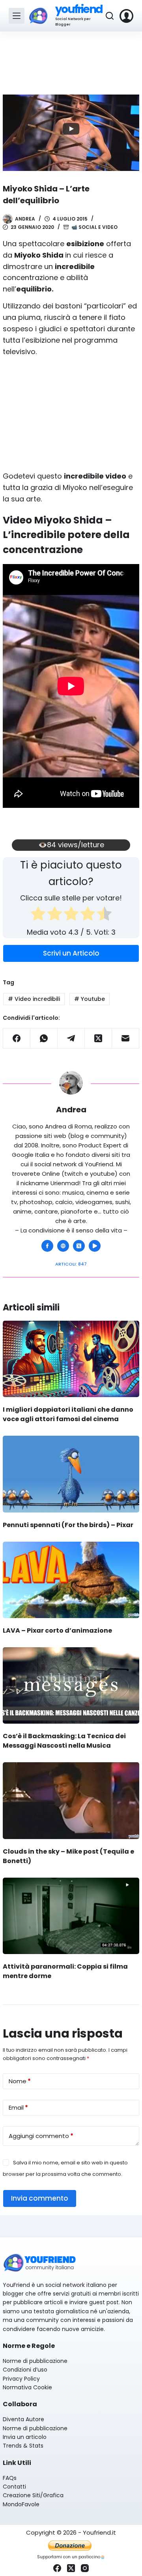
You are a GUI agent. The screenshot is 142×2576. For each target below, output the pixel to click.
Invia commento (40, 2198)
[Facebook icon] (47, 1246)
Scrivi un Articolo (71, 953)
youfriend (79, 9)
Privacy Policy (21, 2379)
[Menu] (17, 16)
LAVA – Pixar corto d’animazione (57, 1630)
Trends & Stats (23, 2446)
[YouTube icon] (95, 1246)
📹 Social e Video (94, 227)
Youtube (90, 999)
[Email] (126, 1038)
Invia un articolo (25, 2437)
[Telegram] (71, 1038)
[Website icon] (63, 1246)
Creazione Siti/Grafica (33, 2495)
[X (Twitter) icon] (79, 1246)
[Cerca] (110, 16)
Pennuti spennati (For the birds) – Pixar (68, 1525)
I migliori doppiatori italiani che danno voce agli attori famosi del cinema (68, 1414)
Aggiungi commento (41, 2136)
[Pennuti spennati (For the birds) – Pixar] (71, 1474)
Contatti (14, 2487)
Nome (20, 2081)
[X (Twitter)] (98, 1038)
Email (18, 2107)
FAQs (10, 2478)
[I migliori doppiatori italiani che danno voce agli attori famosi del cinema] (71, 1359)
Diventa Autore (23, 2419)
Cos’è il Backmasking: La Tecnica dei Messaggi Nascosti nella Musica (64, 1741)
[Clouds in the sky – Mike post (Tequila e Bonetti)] (71, 1800)
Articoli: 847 (71, 1264)
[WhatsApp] (44, 1038)
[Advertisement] (71, 59)
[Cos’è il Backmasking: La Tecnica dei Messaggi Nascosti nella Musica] (71, 1685)
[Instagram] (85, 2568)
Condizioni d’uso (25, 2370)
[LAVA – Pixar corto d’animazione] (71, 1580)
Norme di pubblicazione (35, 2361)
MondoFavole (21, 2504)
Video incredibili (34, 999)
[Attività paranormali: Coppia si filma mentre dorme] (71, 1916)
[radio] (38, 915)
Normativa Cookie (27, 2387)
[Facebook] (17, 1038)
